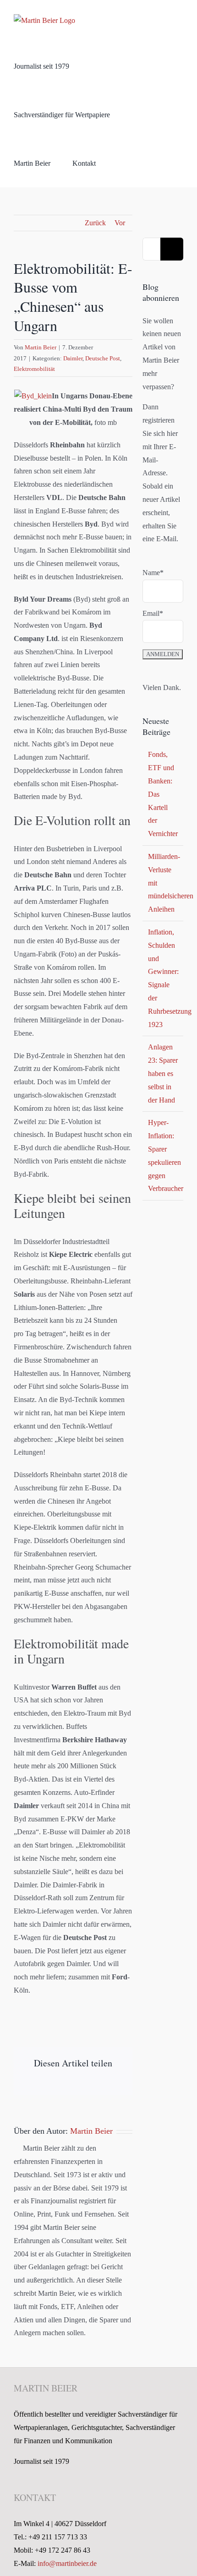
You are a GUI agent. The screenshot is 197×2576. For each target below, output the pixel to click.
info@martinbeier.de (67, 2563)
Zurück (95, 223)
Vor (120, 223)
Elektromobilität (34, 369)
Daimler (73, 358)
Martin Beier (41, 347)
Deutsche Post (103, 358)
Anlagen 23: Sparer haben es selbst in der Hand (163, 1073)
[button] (120, 163)
